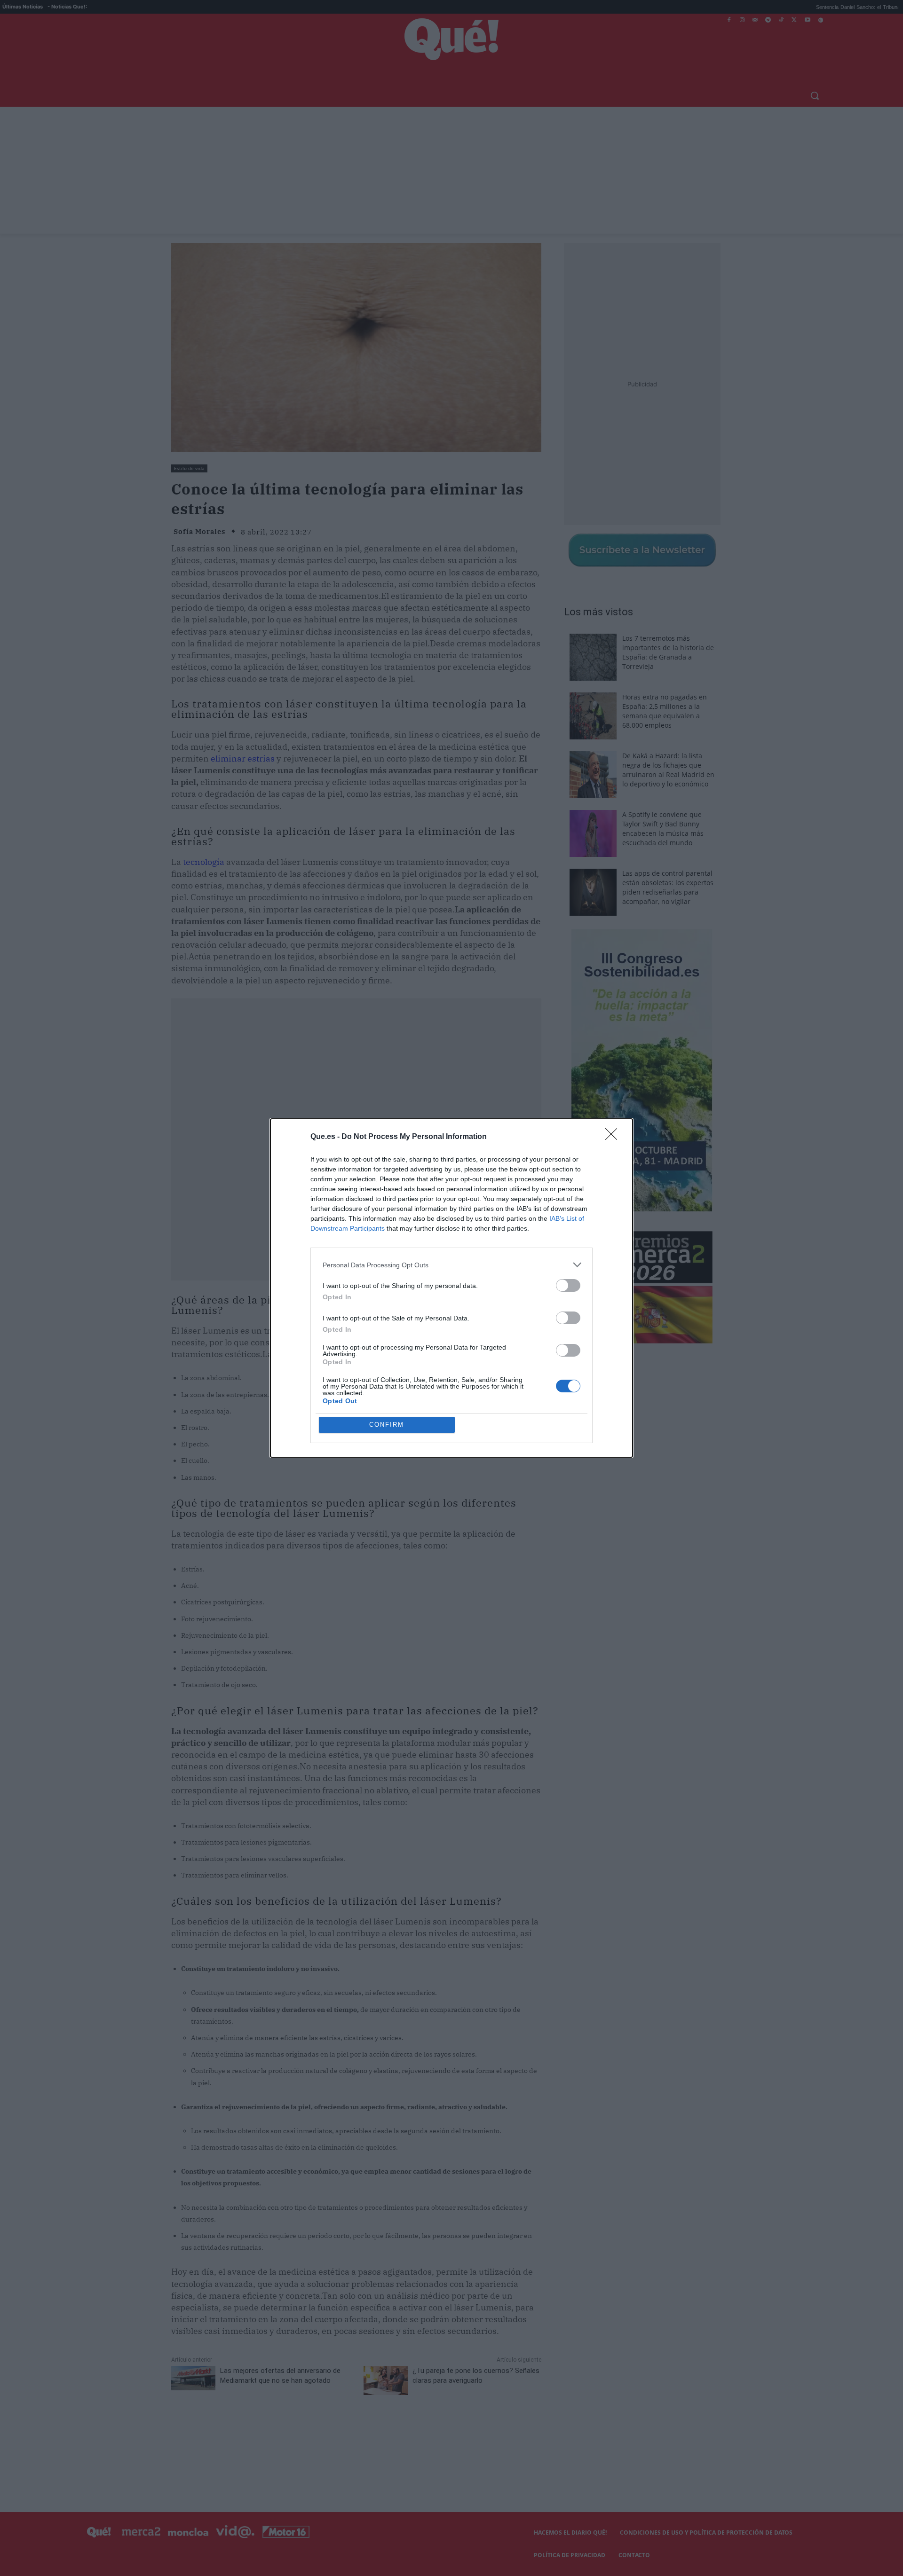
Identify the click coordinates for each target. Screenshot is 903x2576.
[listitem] (451, 1265)
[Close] (614, 1137)
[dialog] (451, 1288)
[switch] (568, 1285)
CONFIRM (387, 1425)
